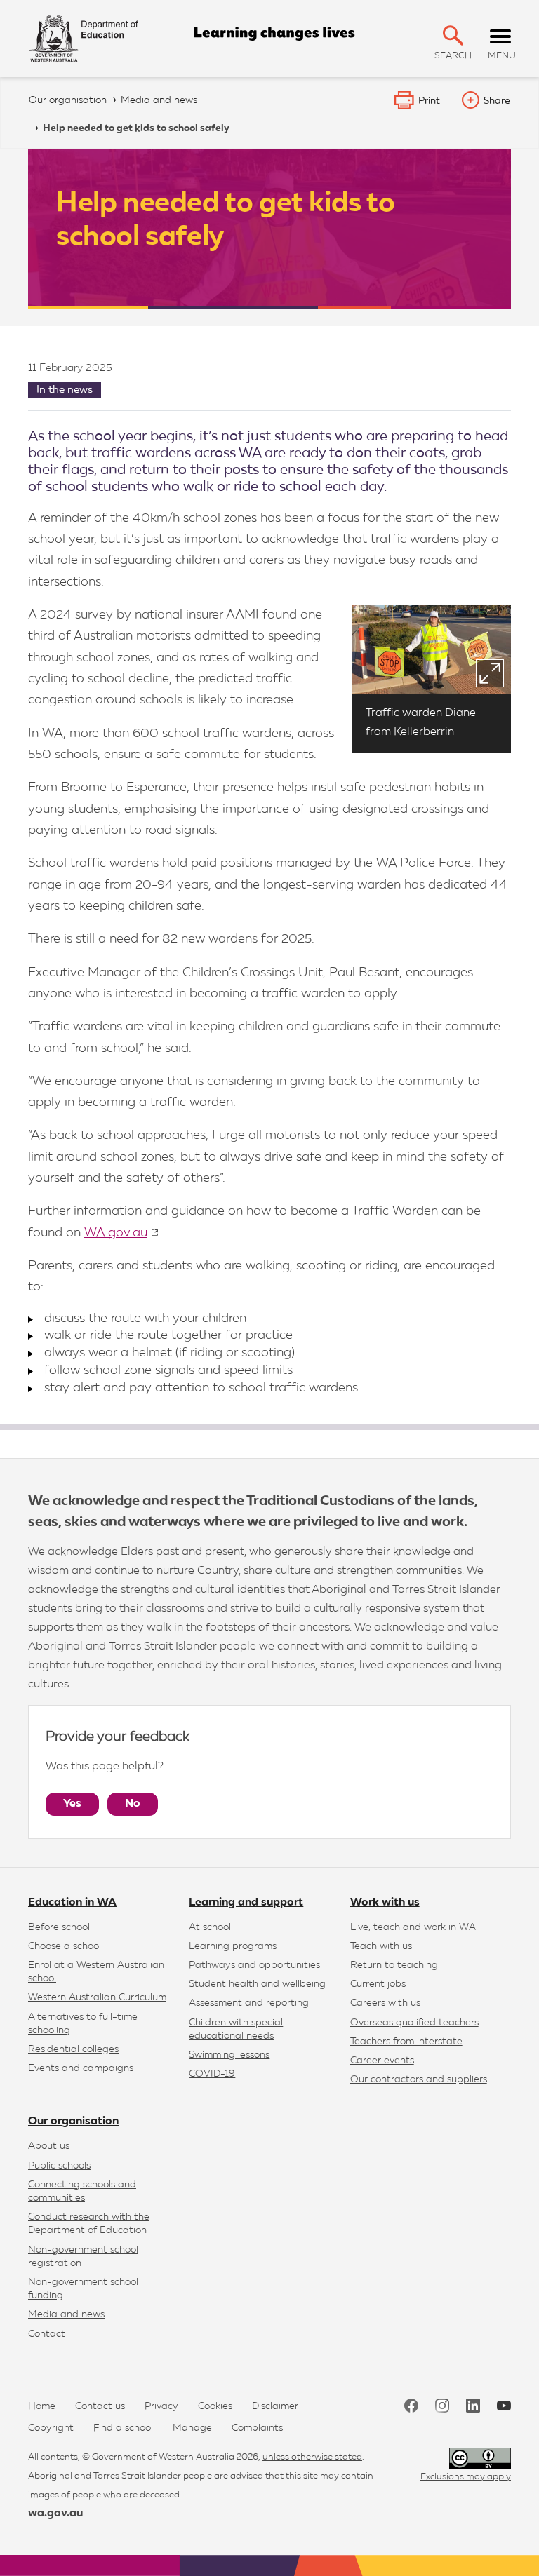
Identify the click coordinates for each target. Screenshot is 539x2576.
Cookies (215, 2406)
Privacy (161, 2406)
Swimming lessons (229, 2055)
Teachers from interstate (406, 2042)
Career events (382, 2061)
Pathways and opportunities (254, 1965)
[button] (453, 35)
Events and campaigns (81, 2068)
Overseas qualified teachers (414, 2023)
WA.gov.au (116, 1233)
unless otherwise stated (312, 2457)
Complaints (257, 2428)
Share (497, 101)
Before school (59, 1927)
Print (429, 101)
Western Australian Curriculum (97, 1997)
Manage (192, 2428)
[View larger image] (490, 673)
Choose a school (65, 1946)
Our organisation (73, 2122)
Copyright (51, 2428)
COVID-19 (212, 2074)
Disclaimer (275, 2406)
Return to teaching (394, 1965)
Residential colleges (73, 2049)
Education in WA (72, 1903)
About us (49, 2146)
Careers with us (385, 2003)
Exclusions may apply (466, 2477)
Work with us (385, 1903)
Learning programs (233, 1946)
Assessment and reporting (249, 2003)
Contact (47, 2334)
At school (210, 1927)
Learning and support (246, 1903)
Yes (72, 1804)
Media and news (66, 2314)
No (133, 1804)
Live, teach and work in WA (413, 1927)
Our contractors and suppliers (419, 2079)
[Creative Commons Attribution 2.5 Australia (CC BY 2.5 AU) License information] (480, 2459)
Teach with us (381, 1946)
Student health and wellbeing (257, 1984)
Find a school (123, 2428)
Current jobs (378, 1984)
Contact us (100, 2406)
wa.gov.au (55, 2514)
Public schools (59, 2166)
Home (42, 2406)
